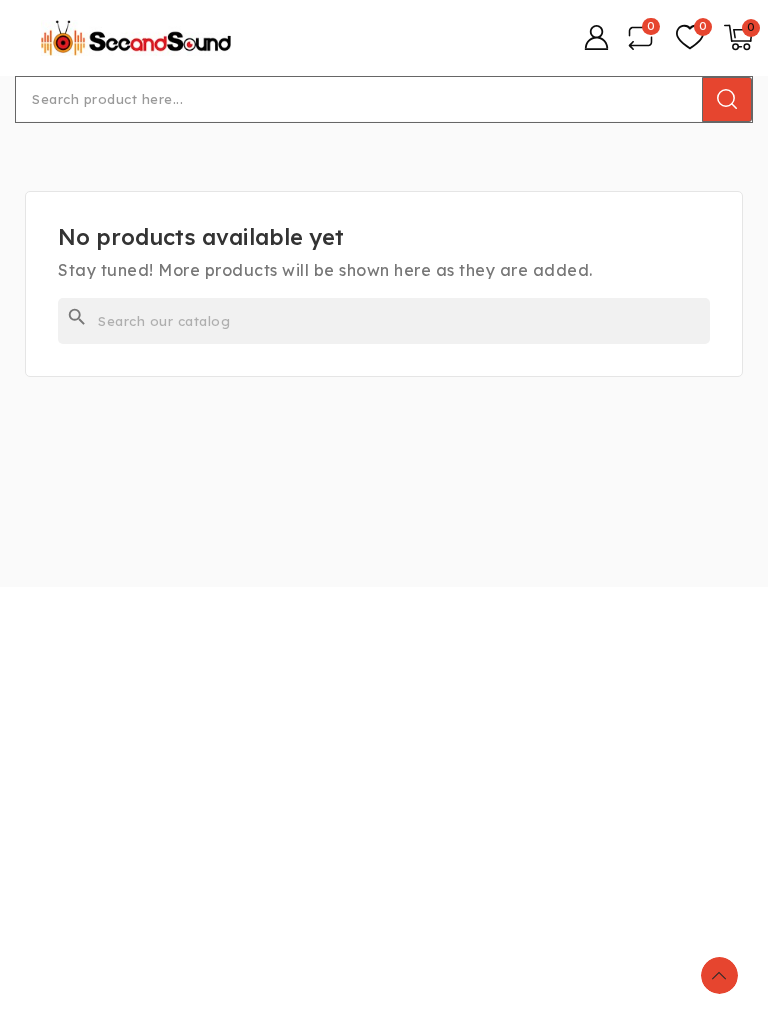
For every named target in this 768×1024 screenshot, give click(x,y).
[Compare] (640, 37)
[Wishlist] (690, 38)
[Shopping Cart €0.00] (738, 37)
